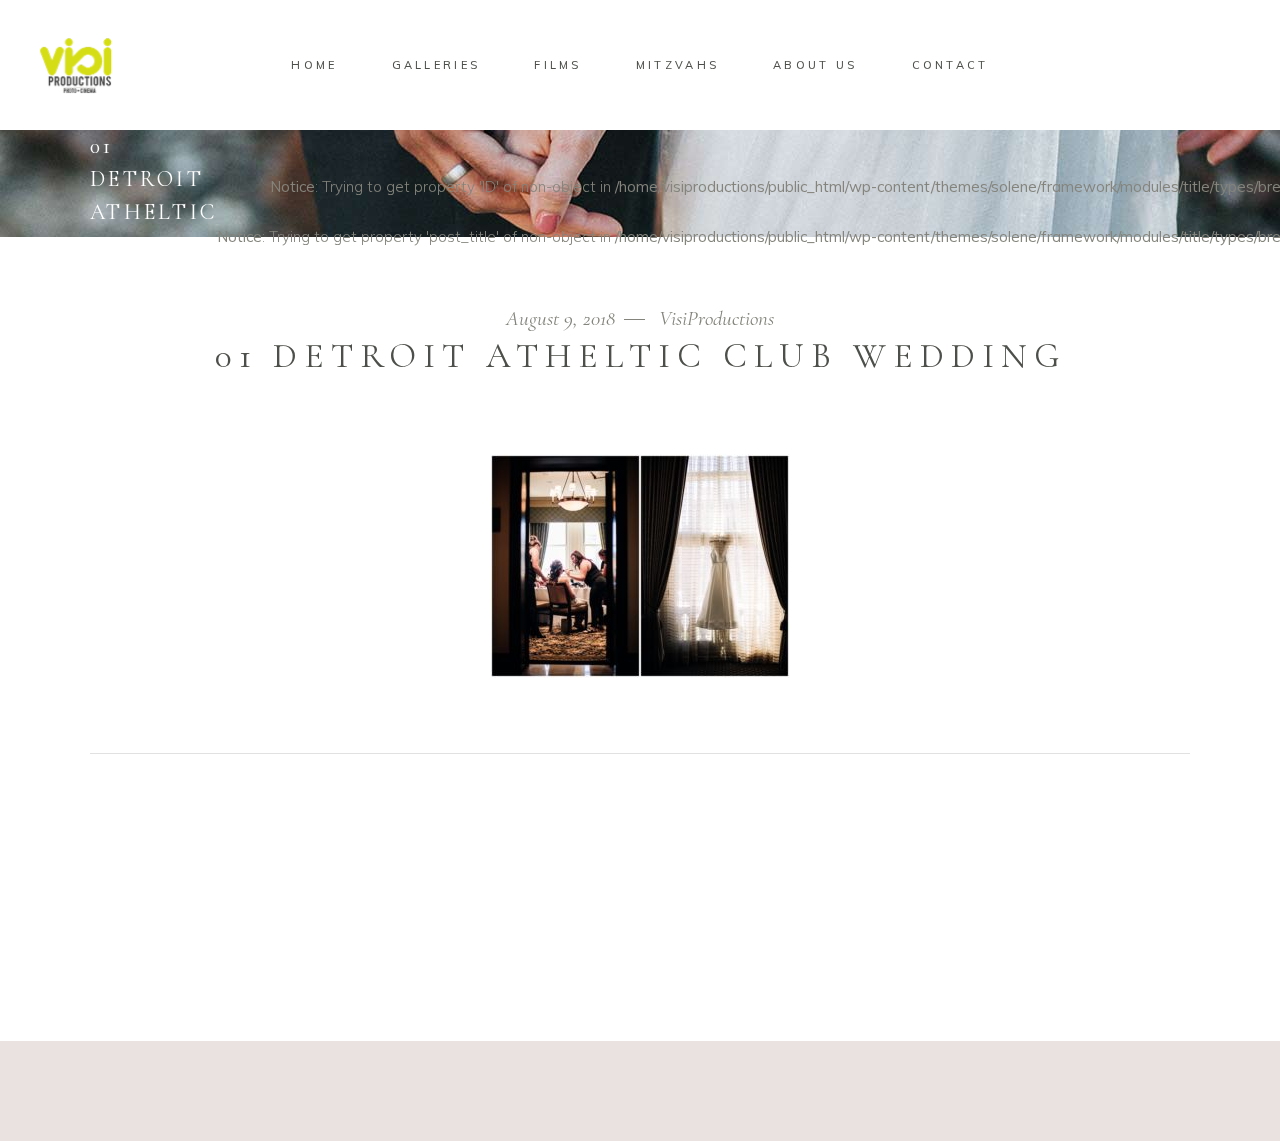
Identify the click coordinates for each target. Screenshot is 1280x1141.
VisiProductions (716, 318)
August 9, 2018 (563, 318)
